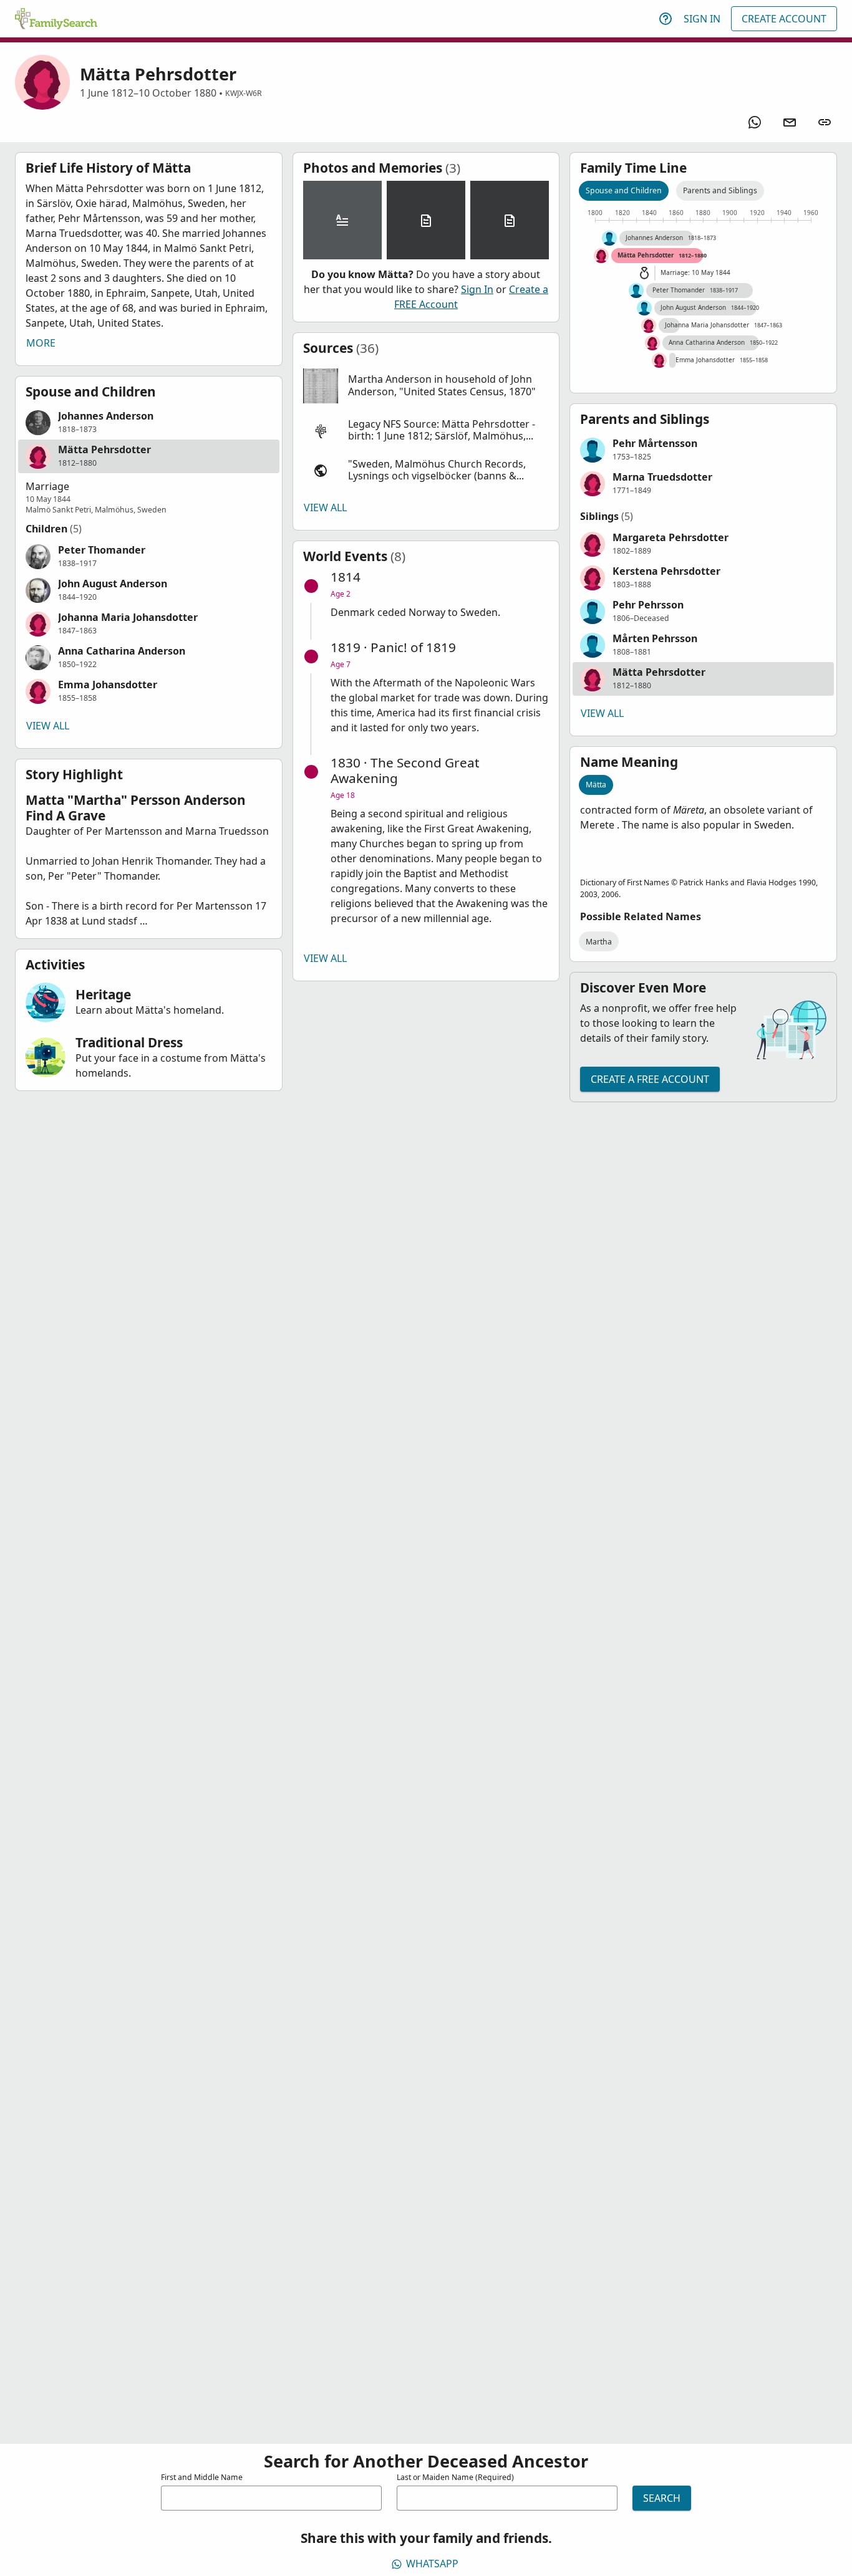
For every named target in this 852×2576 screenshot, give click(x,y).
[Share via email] (790, 122)
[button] (149, 423)
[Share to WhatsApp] (755, 122)
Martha (599, 942)
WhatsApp (432, 2564)
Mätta (596, 785)
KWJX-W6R (244, 93)
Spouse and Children (624, 190)
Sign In (702, 19)
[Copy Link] (825, 122)
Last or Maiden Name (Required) (455, 2477)
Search (662, 2498)
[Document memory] (426, 220)
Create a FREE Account (650, 1079)
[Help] (666, 19)
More (41, 343)
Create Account (784, 19)
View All (48, 726)
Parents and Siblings (720, 190)
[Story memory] (342, 220)
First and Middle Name (202, 2477)
